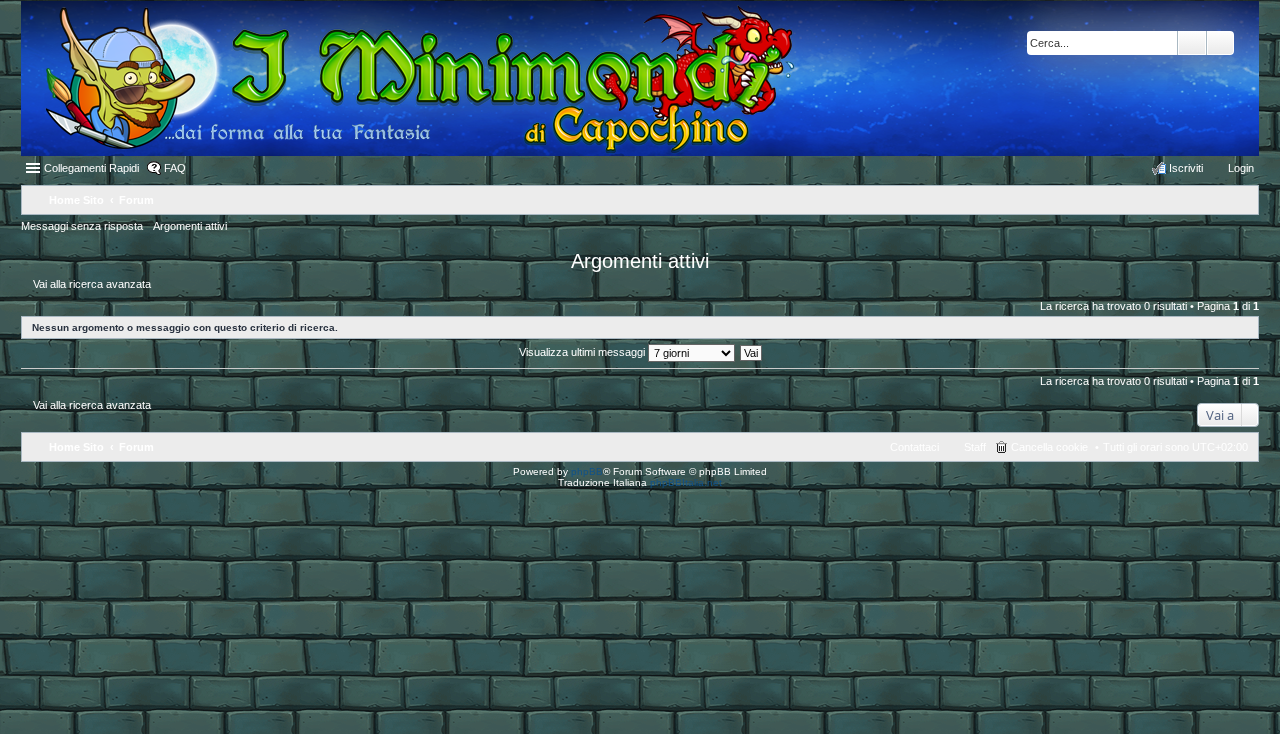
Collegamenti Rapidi (91, 168)
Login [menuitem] (1241, 168)
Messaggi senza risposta (82, 226)
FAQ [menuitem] (175, 168)
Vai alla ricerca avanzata (92, 284)
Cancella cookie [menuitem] (1049, 447)
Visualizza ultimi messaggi (583, 352)
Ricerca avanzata (1220, 43)
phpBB (587, 471)
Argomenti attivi (190, 226)
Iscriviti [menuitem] (1186, 168)
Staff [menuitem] (975, 447)
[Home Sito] (408, 78)
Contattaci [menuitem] (914, 447)
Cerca (1192, 43)
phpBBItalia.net (686, 482)
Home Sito (76, 447)
